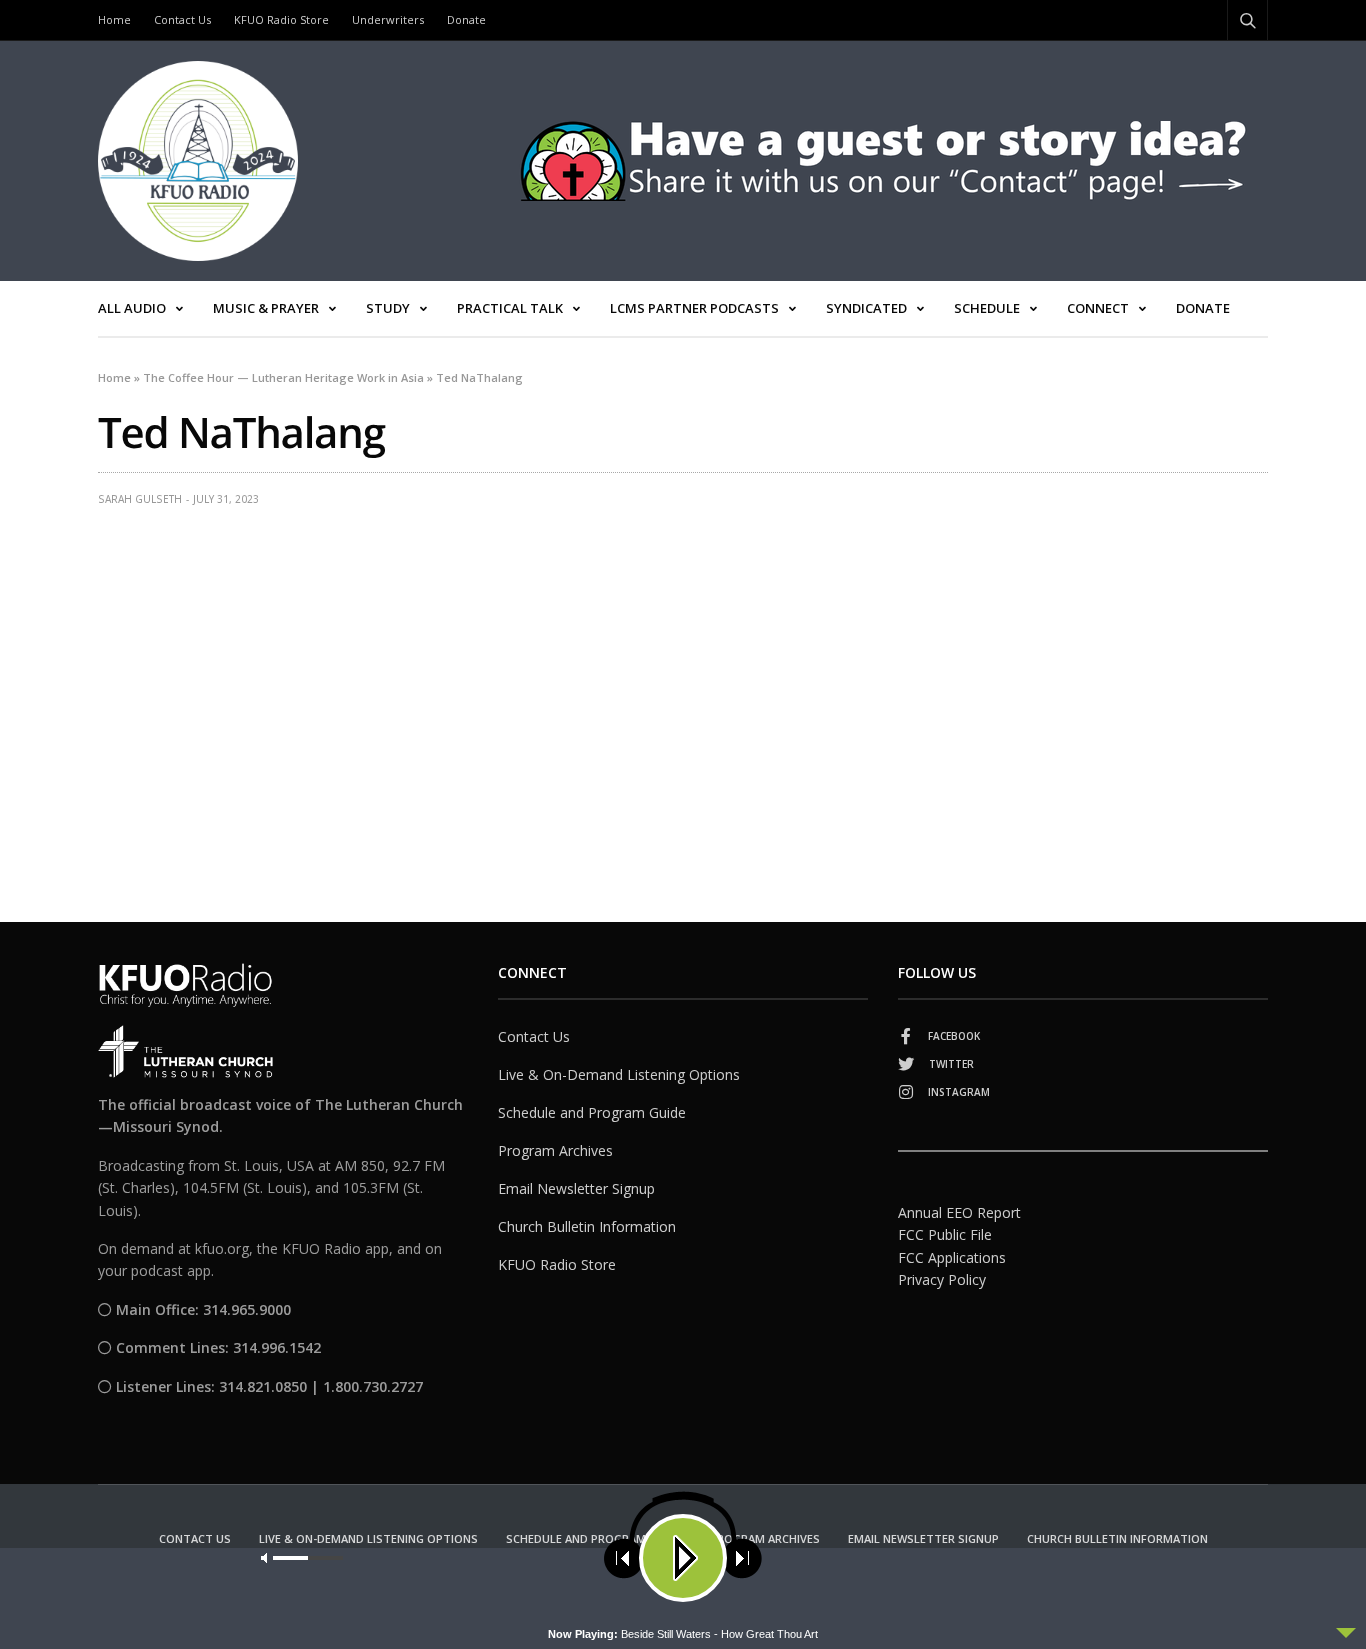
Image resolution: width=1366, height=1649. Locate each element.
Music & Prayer (266, 308)
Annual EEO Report (959, 1212)
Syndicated (866, 308)
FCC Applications (952, 1257)
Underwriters (388, 19)
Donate (466, 19)
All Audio (132, 308)
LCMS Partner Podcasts (694, 308)
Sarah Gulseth (140, 499)
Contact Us (182, 19)
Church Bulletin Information (587, 1226)
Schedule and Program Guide (592, 1112)
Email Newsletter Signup (576, 1188)
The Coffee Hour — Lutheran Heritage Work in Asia (283, 377)
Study (388, 308)
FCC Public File (945, 1234)
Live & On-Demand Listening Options (619, 1074)
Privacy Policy (942, 1279)
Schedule (987, 308)
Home (114, 19)
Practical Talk (510, 308)
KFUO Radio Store (281, 19)
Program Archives (555, 1150)
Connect (1098, 308)
